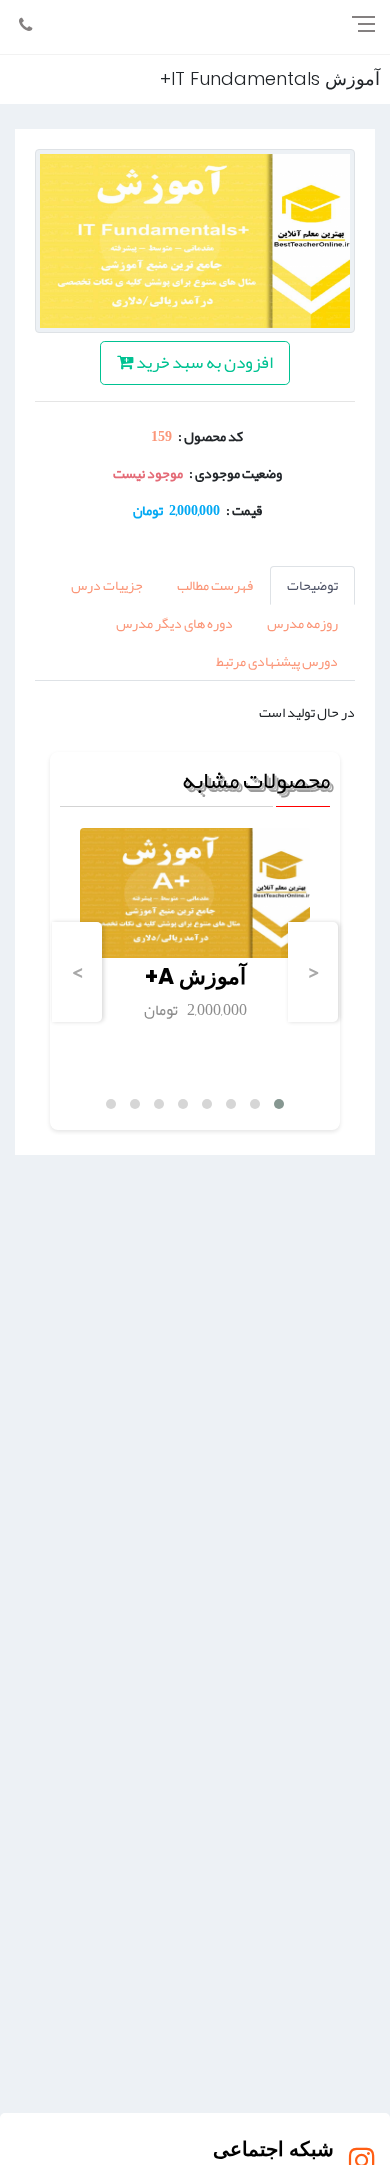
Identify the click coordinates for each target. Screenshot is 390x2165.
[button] (279, 1104)
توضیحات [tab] (312, 585)
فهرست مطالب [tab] (215, 585)
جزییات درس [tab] (107, 585)
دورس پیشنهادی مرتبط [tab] (277, 661)
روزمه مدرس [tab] (302, 623)
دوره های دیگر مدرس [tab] (174, 623)
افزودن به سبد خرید (203, 362)
